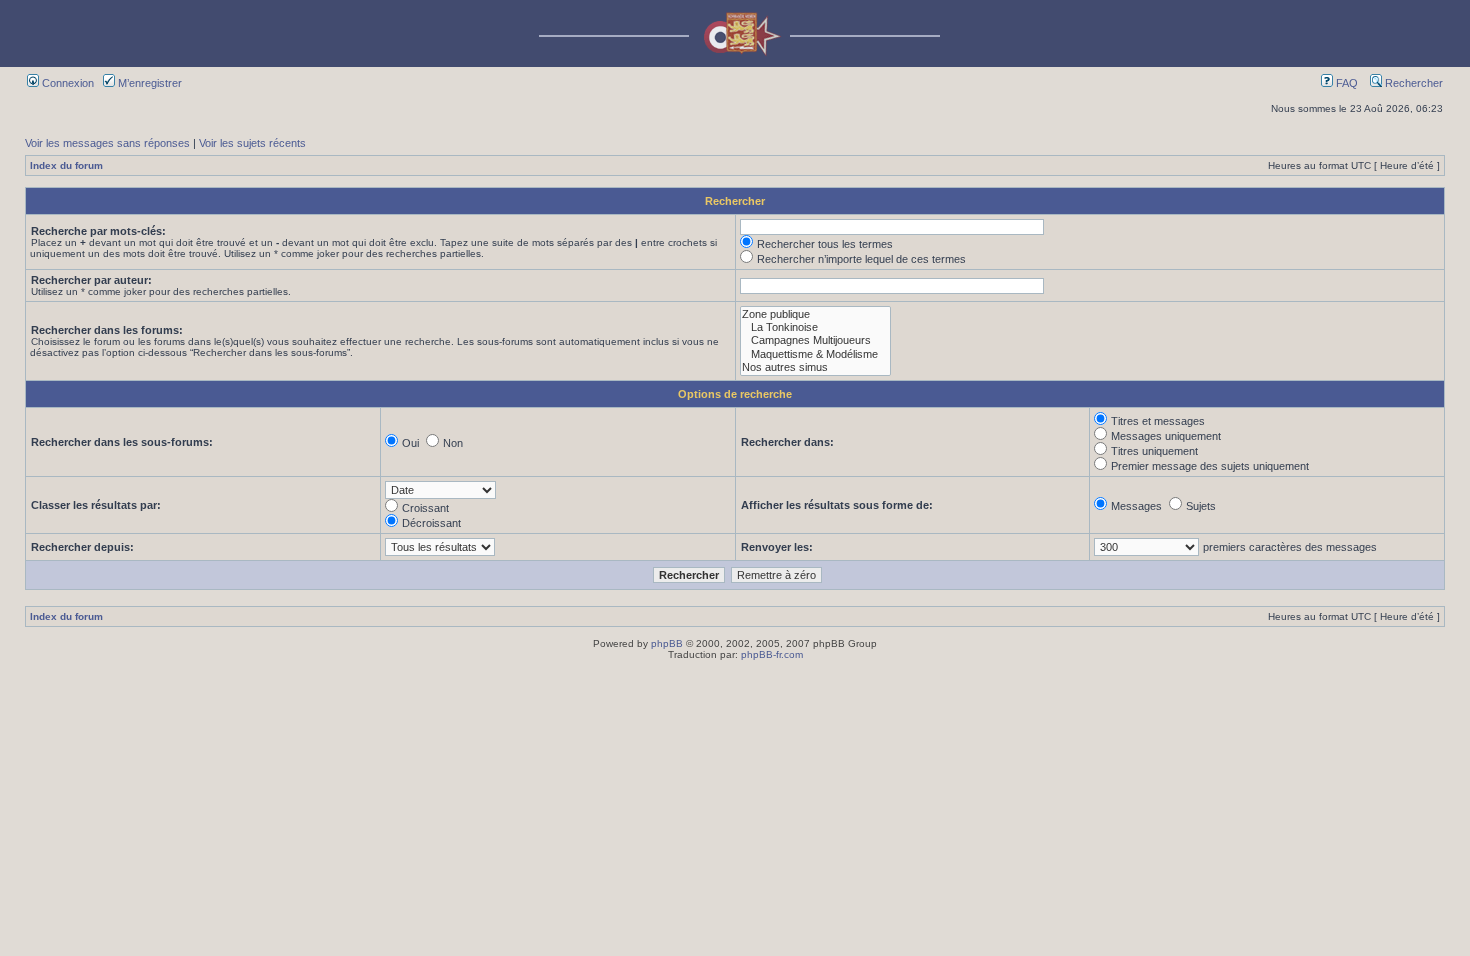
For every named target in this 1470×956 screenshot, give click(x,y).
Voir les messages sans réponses (107, 143)
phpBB (667, 643)
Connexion (66, 83)
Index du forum (66, 165)
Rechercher (1412, 83)
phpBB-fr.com (772, 654)
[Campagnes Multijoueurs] (815, 340)
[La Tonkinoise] (815, 327)
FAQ (1345, 83)
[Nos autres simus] (815, 367)
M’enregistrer (148, 83)
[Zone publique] (815, 314)
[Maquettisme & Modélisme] (815, 354)
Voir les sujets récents (252, 143)
